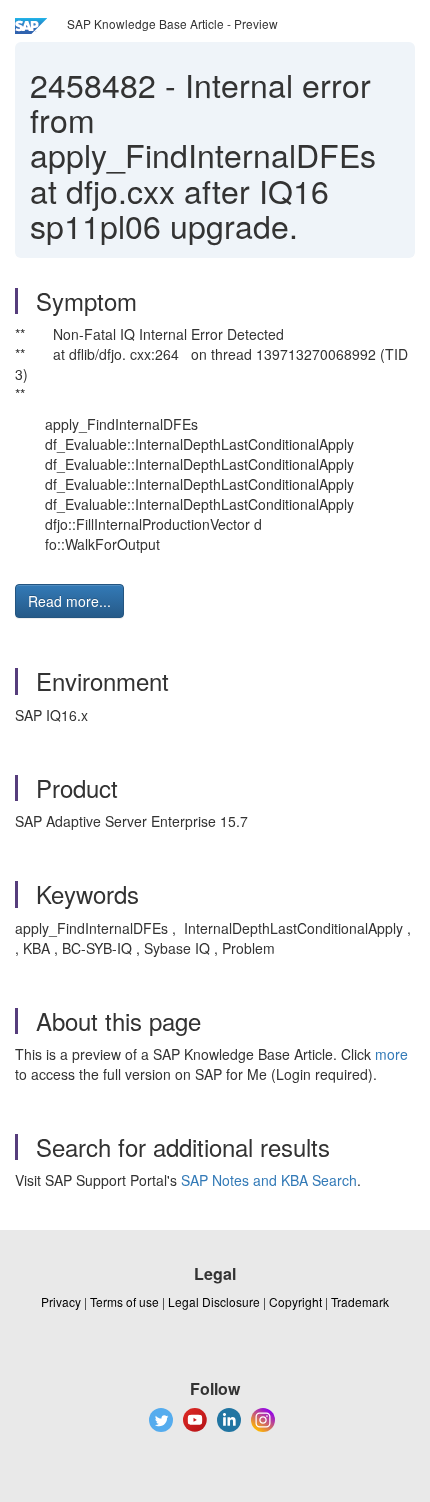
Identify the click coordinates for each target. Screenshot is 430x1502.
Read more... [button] (69, 601)
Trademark (360, 1301)
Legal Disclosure (214, 1301)
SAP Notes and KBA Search (269, 1180)
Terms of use (124, 1301)
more (391, 1054)
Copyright (295, 1301)
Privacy (61, 1301)
